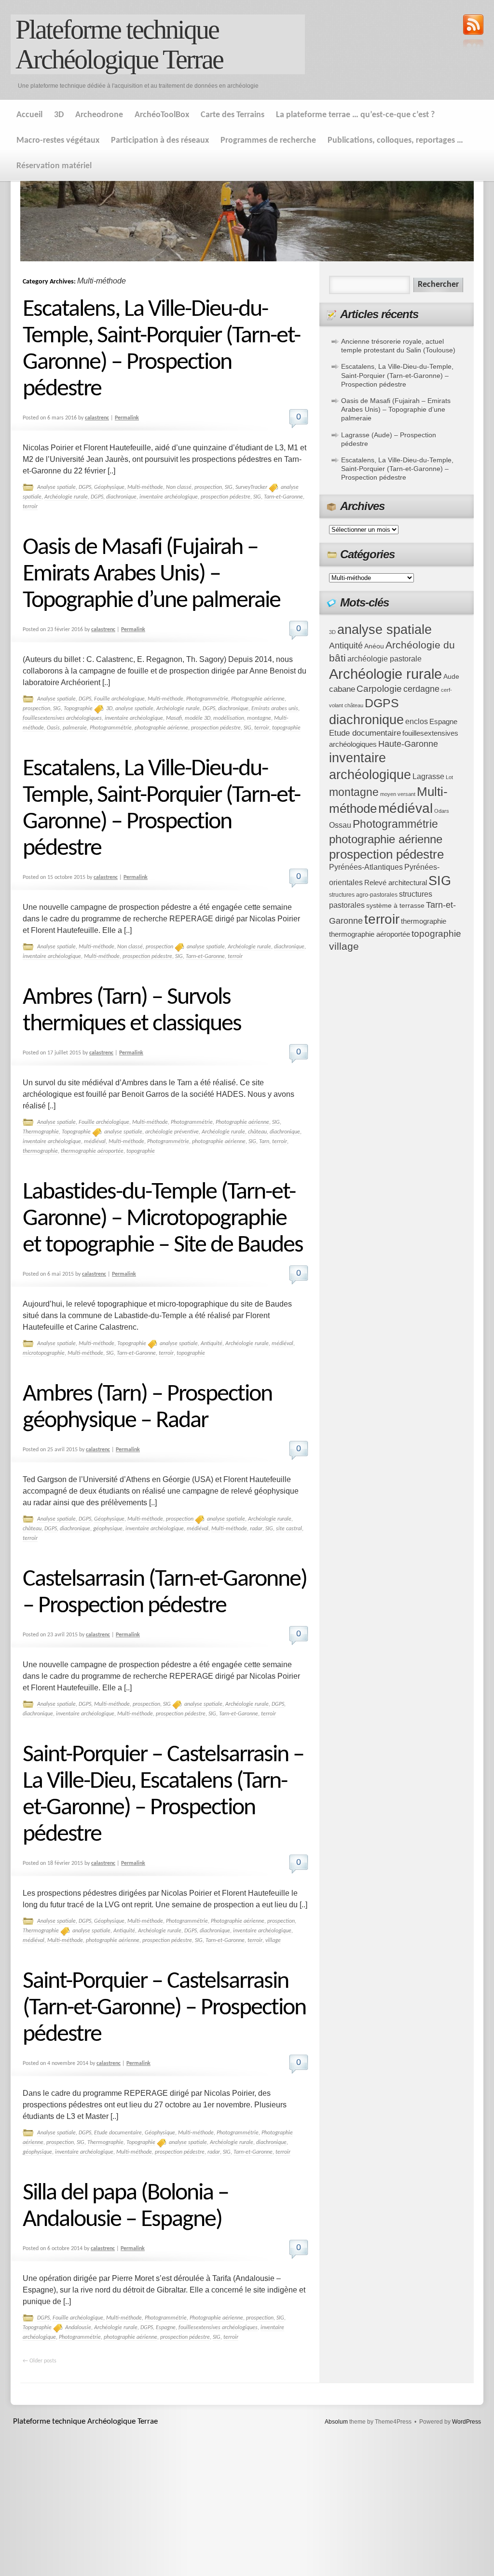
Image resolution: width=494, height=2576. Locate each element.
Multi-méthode (145, 487)
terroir (30, 507)
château (257, 1132)
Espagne (166, 2328)
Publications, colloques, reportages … (395, 141)
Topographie (78, 709)
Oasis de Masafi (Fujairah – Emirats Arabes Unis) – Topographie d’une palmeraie (151, 574)
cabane (342, 689)
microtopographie (44, 1353)
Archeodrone (99, 115)
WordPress (467, 2422)
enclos (417, 722)
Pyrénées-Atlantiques (366, 867)
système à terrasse (395, 906)
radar (256, 1529)
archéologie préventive (172, 1132)
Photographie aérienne (258, 699)
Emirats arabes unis (275, 709)
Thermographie (41, 1132)
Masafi (174, 718)
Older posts (40, 2361)
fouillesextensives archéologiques (62, 718)
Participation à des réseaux (160, 141)
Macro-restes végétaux (58, 141)
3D (59, 115)
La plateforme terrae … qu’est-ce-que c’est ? (355, 115)
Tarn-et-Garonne (283, 497)
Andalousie (78, 2328)
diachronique (121, 497)
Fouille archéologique (119, 699)
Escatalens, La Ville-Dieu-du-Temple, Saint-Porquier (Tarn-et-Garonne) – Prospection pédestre (397, 375)
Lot (449, 777)
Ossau (340, 825)
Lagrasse (428, 776)
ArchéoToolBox (162, 115)
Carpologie (379, 689)
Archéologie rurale (66, 497)
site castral (289, 1529)
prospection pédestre (226, 497)
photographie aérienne (161, 728)
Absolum (336, 2422)
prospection (208, 487)
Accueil (29, 115)
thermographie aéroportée (92, 1151)
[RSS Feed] (473, 32)
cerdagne (421, 689)
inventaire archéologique (169, 497)
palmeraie (75, 728)
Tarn (264, 1142)
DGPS (85, 487)
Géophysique (109, 487)
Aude (451, 677)
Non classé (179, 487)
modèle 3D (198, 718)
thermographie (40, 1151)
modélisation (229, 718)
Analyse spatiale (56, 487)
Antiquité (212, 1344)
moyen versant (398, 794)
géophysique (108, 1529)
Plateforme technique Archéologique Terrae (119, 44)
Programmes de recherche (268, 141)
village (273, 1941)
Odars (442, 811)
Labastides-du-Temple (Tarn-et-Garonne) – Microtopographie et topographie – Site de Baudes (163, 1219)
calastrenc (97, 418)
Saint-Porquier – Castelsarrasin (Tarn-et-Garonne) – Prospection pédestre (164, 2008)
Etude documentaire (118, 2133)
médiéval (95, 1142)
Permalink (127, 418)
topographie (286, 728)
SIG (229, 487)
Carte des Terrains (233, 115)
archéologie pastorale (384, 659)
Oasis (53, 728)
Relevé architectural (396, 883)
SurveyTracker (251, 487)
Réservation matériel (54, 166)
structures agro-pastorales (363, 895)
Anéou (374, 646)
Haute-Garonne (408, 744)
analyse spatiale (134, 709)
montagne (259, 718)
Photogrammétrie (207, 699)
